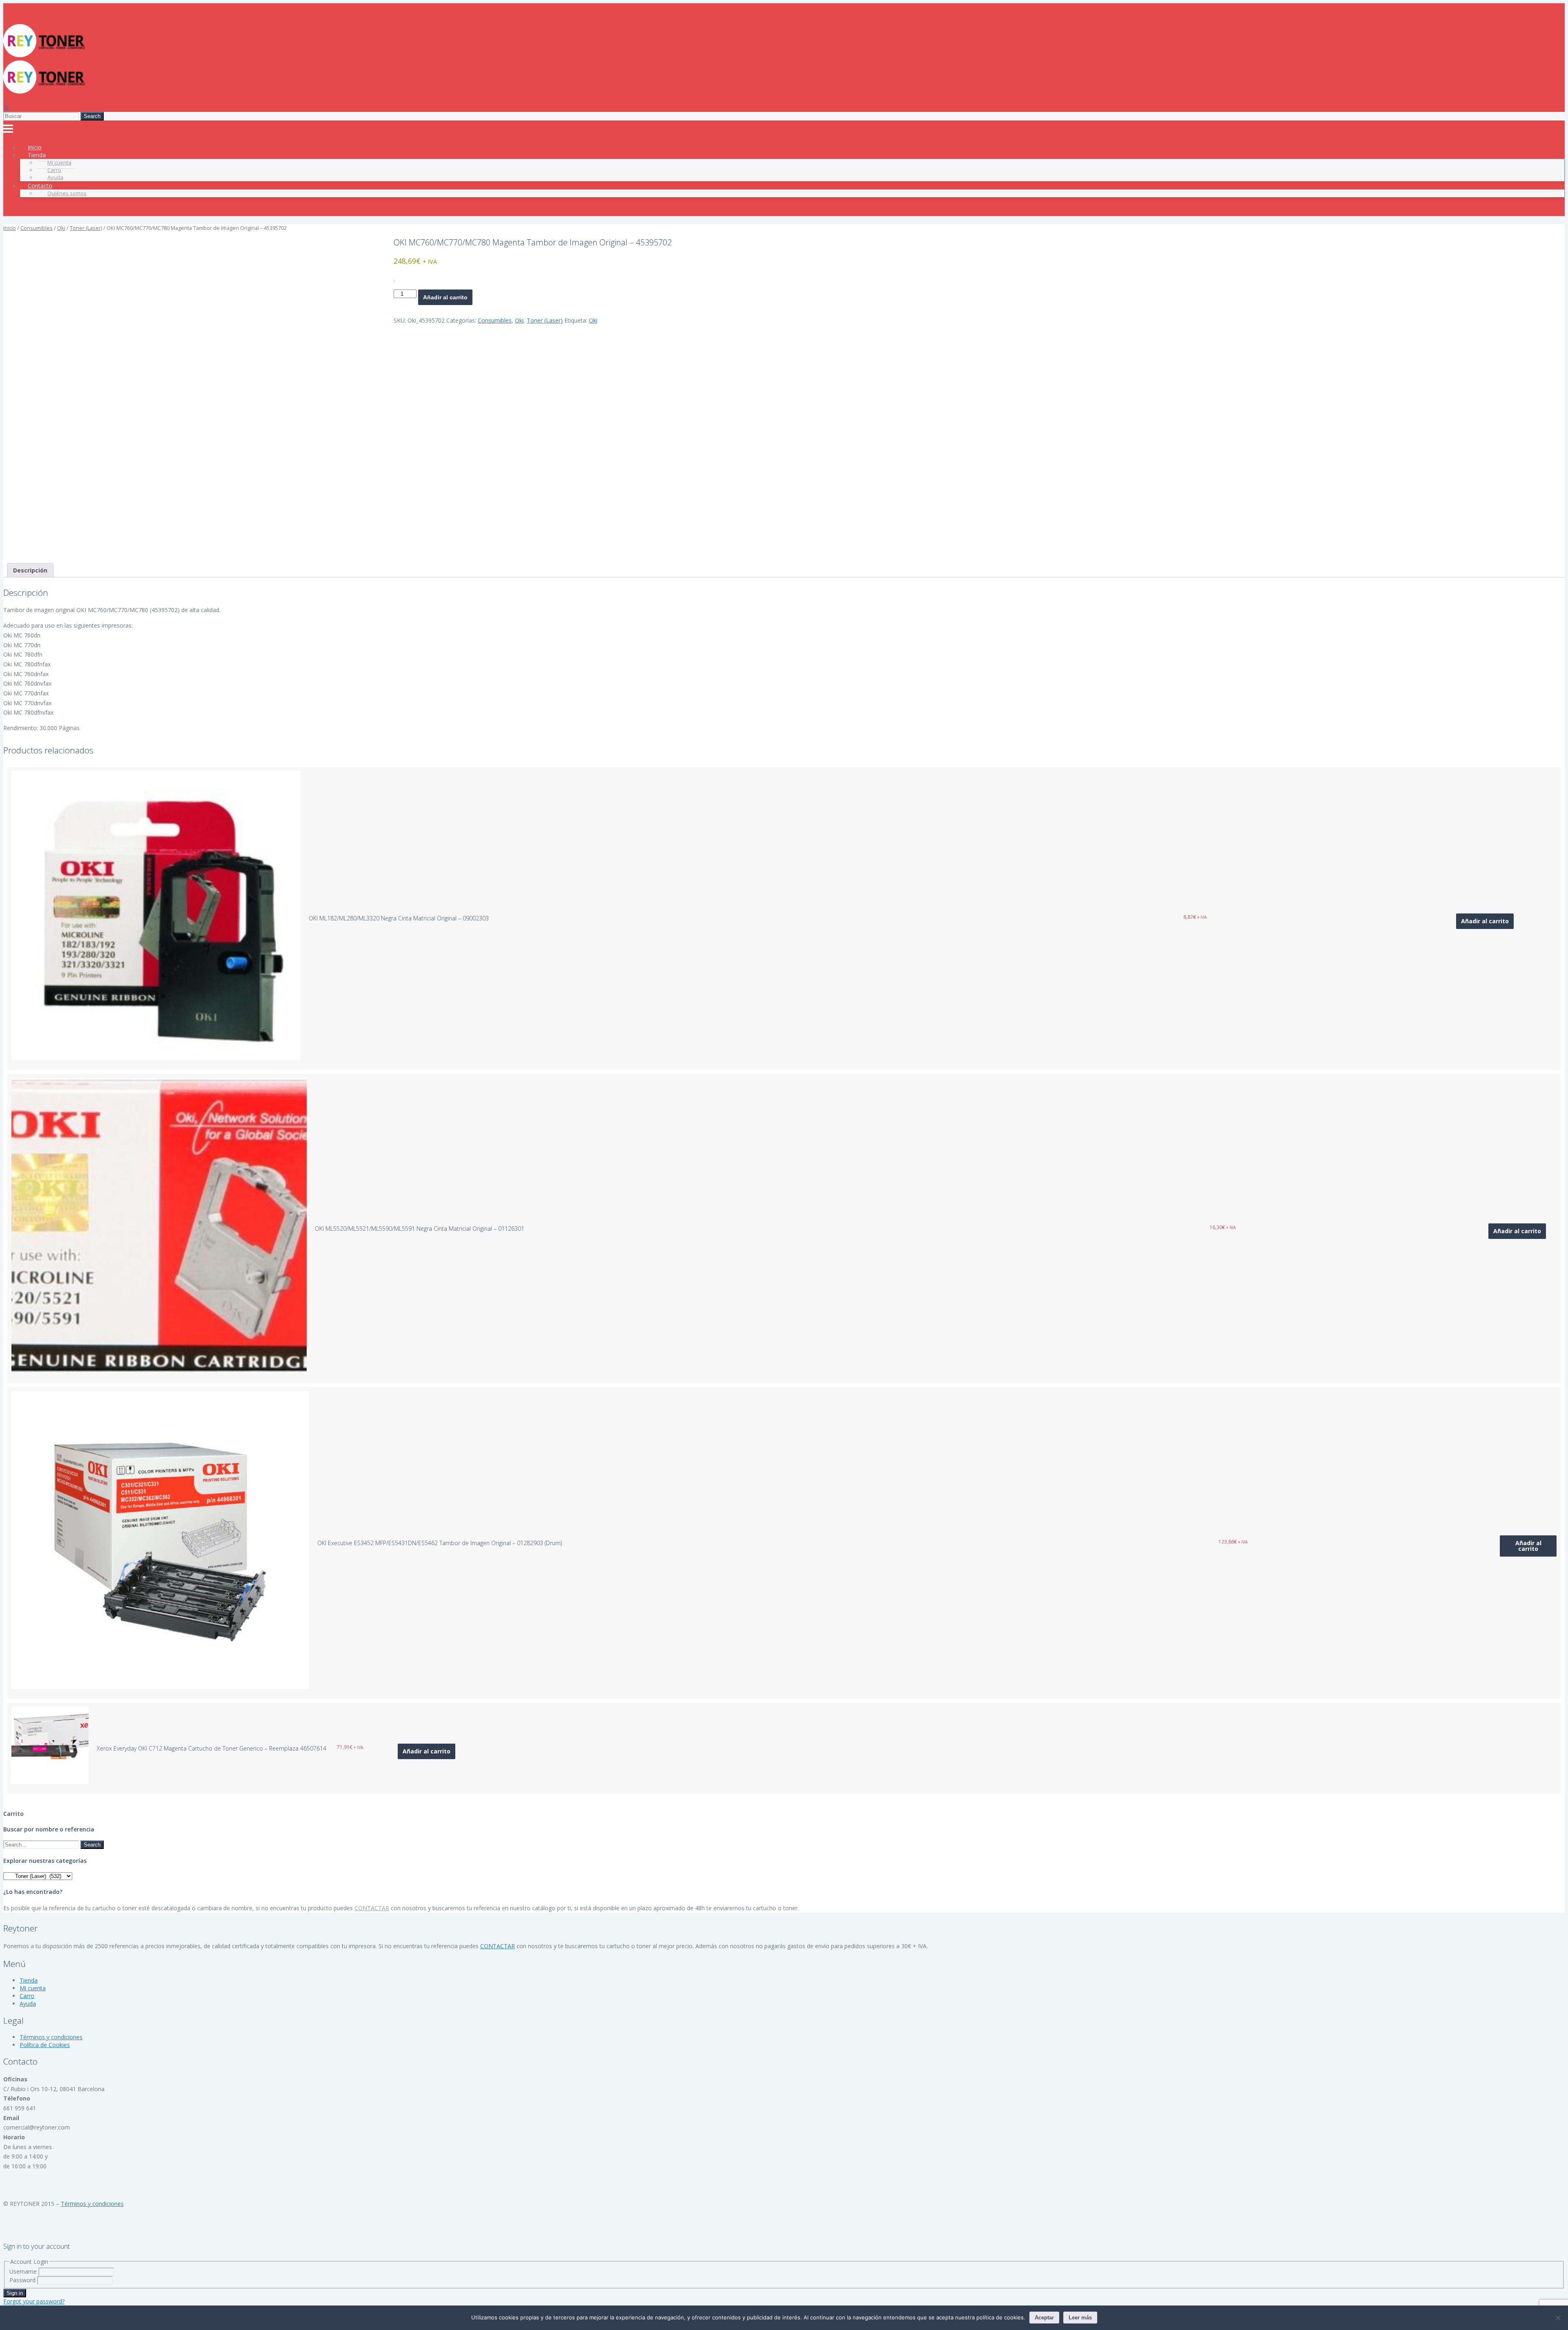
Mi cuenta (33, 1988)
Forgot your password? (34, 2301)
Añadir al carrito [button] (1485, 921)
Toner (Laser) (86, 228)
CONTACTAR (372, 1908)
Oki (61, 228)
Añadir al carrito (445, 297)
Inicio (10, 228)
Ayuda (28, 2004)
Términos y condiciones (51, 2037)
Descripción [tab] (30, 570)
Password (22, 2280)
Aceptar (1044, 2318)
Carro (27, 1996)
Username (23, 2271)
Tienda (29, 1980)
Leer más (1080, 2318)
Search (92, 116)
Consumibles (37, 228)
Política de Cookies (45, 2045)
